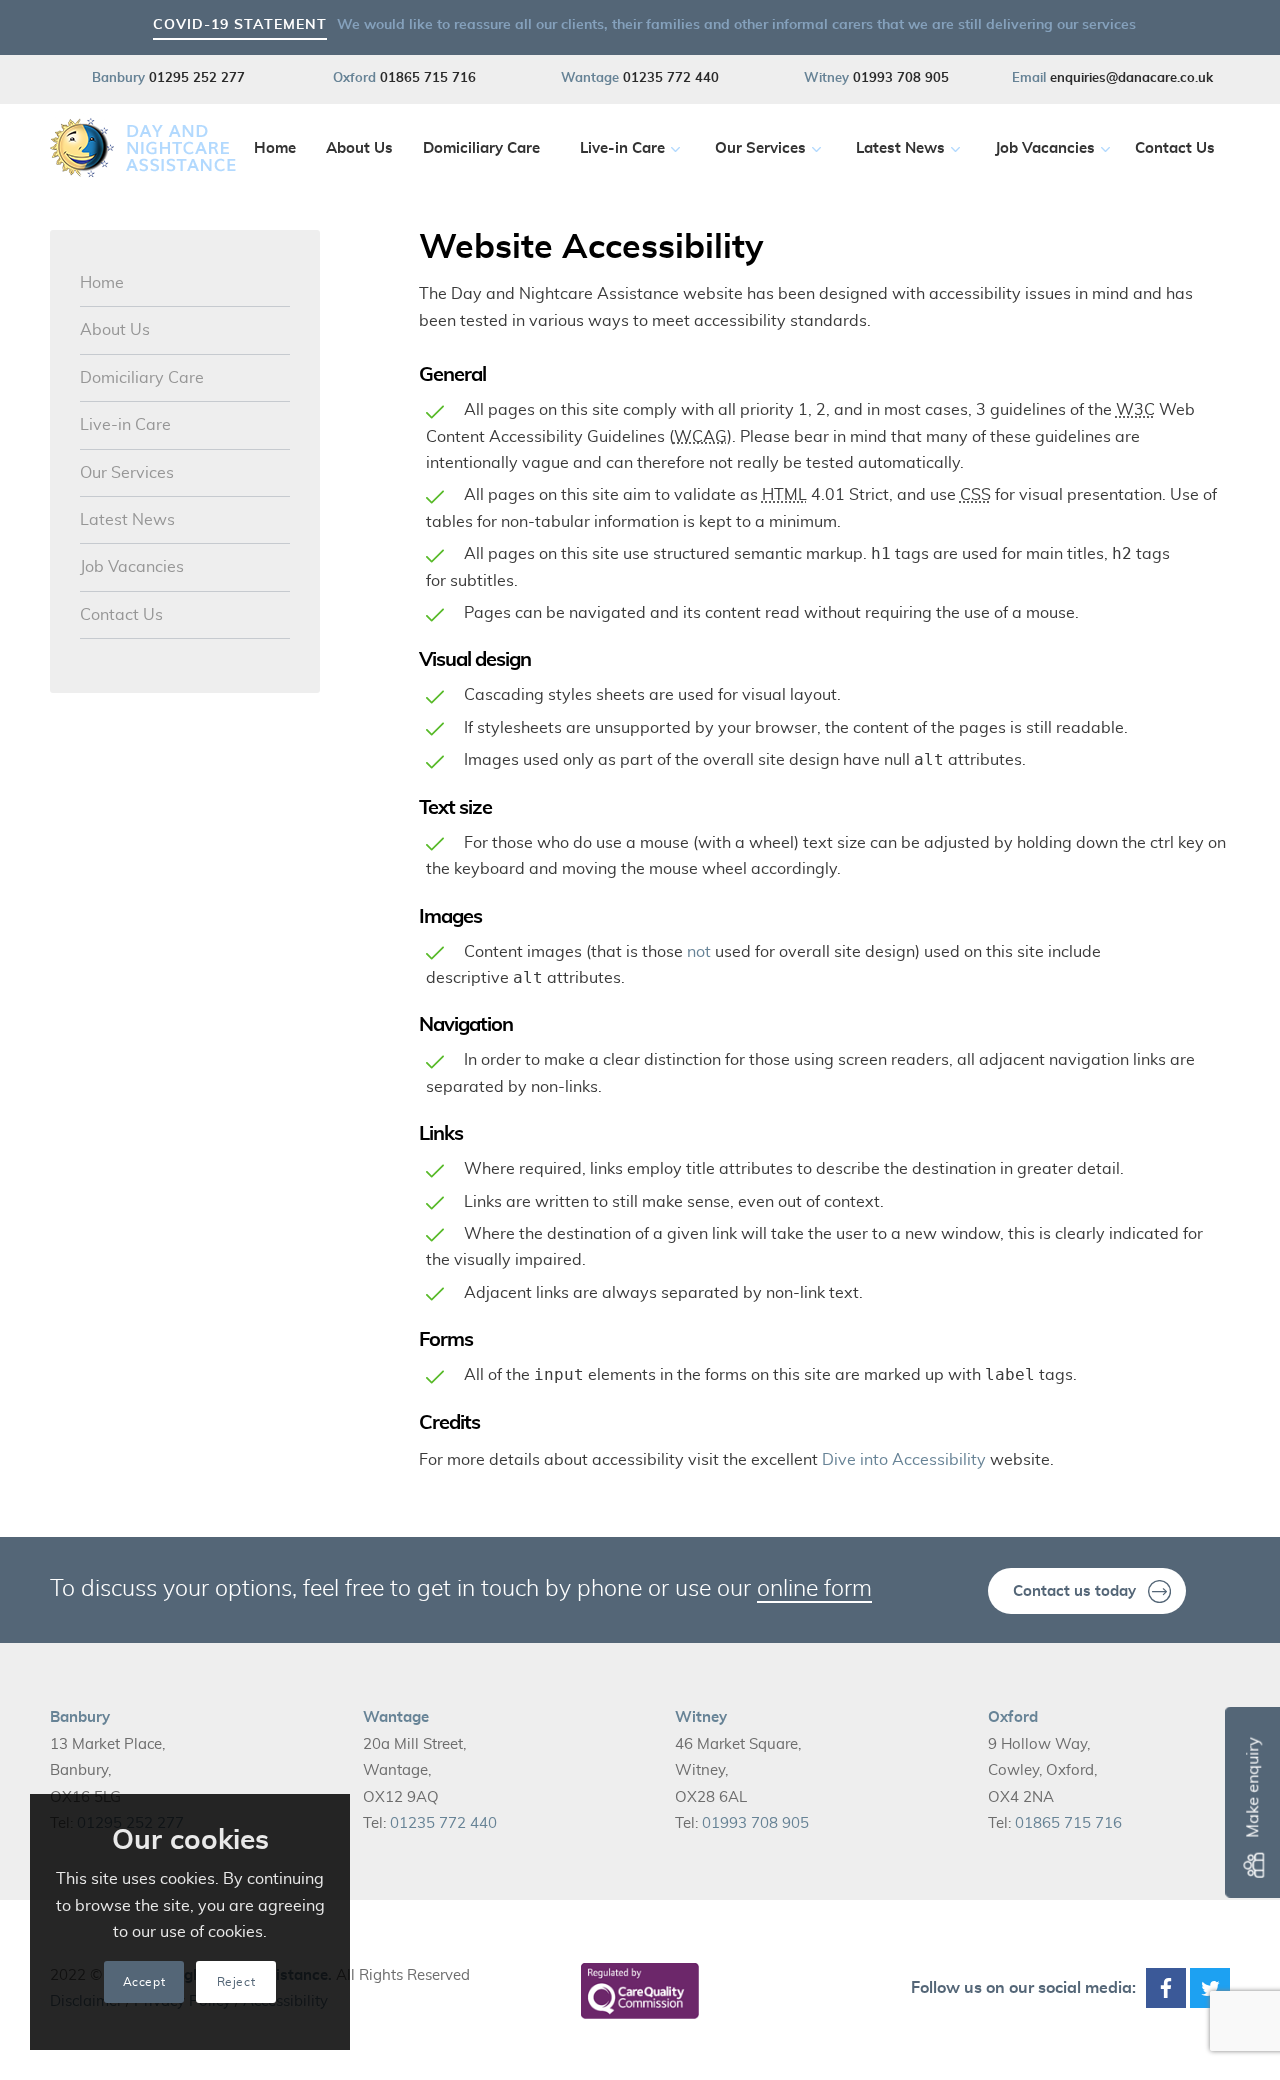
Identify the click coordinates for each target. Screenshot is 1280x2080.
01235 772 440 (671, 78)
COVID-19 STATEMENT (240, 25)
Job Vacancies (132, 567)
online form (814, 1589)
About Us (115, 330)
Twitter (1210, 1988)
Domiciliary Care (142, 378)
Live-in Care (125, 425)
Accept (144, 1982)
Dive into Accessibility (904, 1460)
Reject (236, 1982)
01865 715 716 (428, 78)
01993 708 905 (901, 78)
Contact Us (121, 615)
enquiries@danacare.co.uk (1131, 78)
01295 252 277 (197, 78)
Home (102, 283)
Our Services (127, 473)
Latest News (127, 520)
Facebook (1166, 1988)
